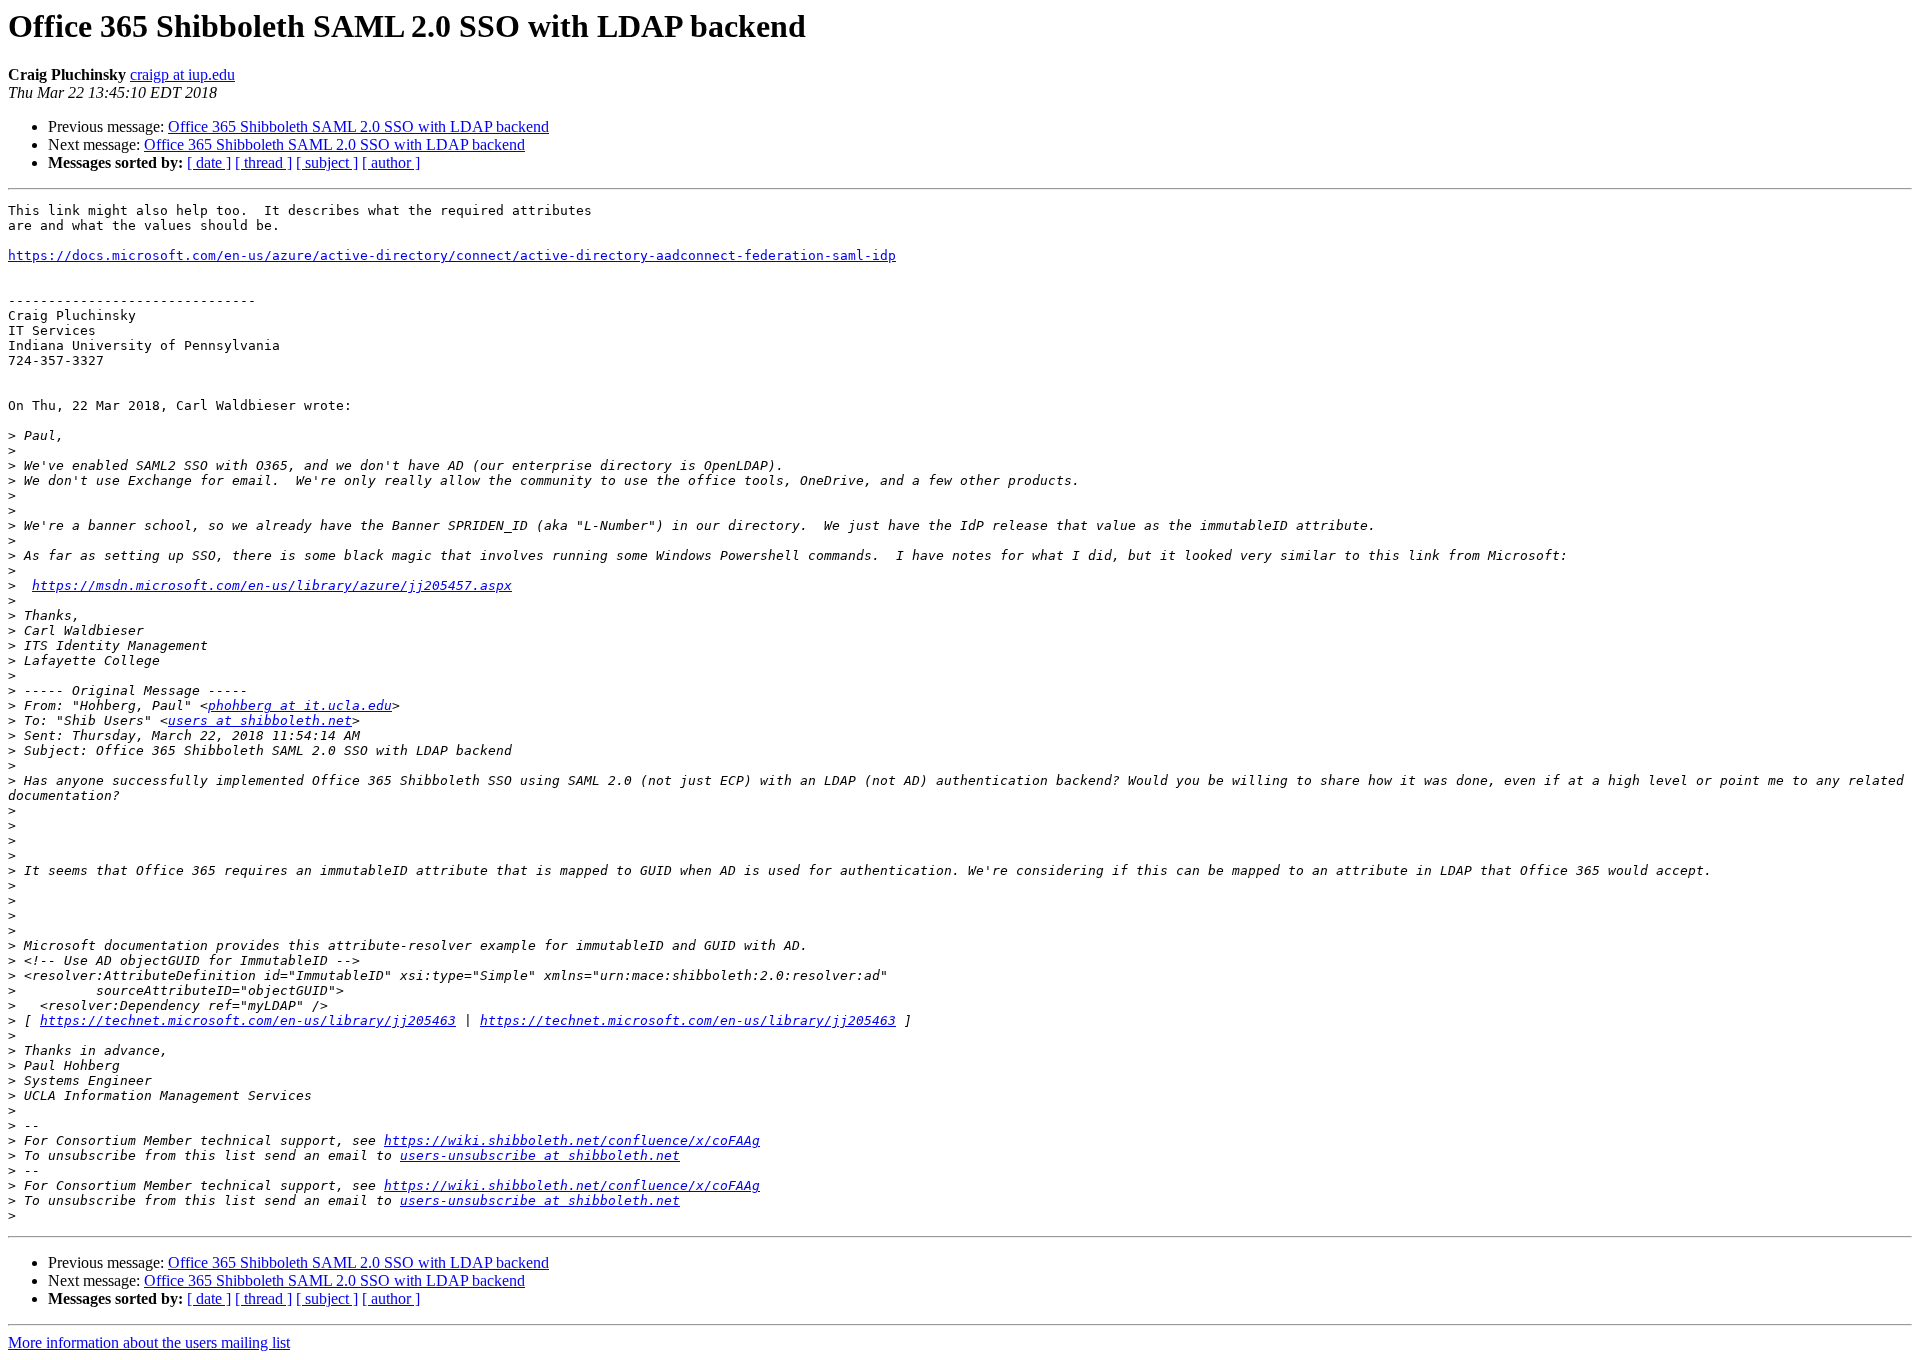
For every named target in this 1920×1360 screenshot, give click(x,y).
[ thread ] (263, 162)
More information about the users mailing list (149, 1342)
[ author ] (391, 162)
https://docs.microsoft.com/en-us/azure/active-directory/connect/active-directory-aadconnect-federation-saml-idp (452, 255)
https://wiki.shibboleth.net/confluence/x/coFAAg (572, 1140)
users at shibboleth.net (260, 720)
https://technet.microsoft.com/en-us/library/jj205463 (248, 1020)
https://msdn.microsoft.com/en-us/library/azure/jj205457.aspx (272, 585)
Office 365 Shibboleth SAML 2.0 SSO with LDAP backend (358, 126)
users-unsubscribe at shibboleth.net (540, 1155)
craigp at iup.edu (182, 74)
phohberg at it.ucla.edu (300, 705)
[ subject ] (327, 162)
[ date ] (209, 162)
